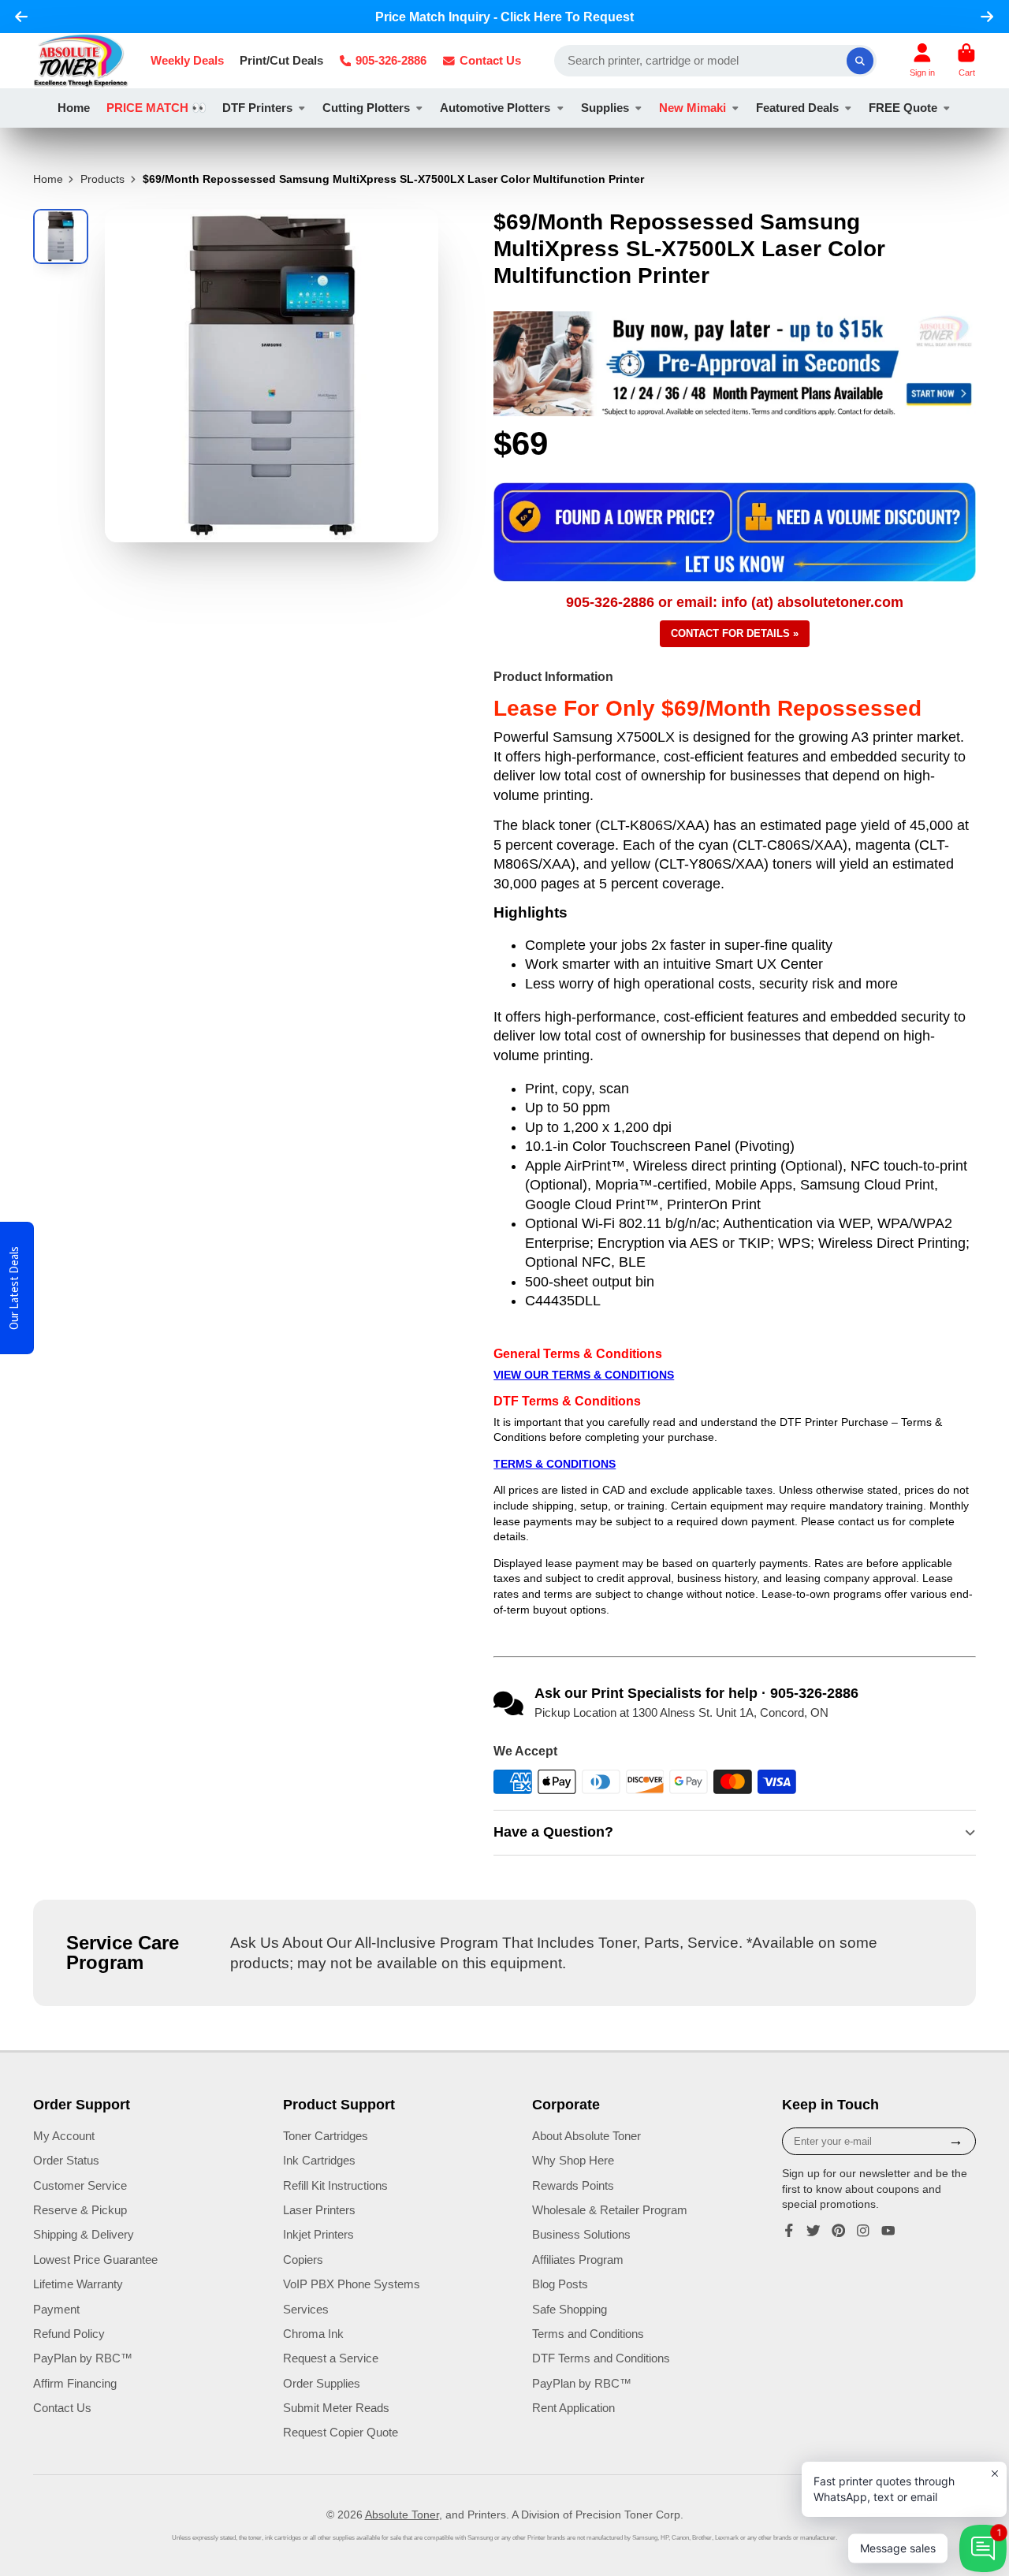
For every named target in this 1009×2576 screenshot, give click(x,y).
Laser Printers (319, 2210)
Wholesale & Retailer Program (610, 2210)
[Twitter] (814, 2231)
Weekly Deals (187, 60)
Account (922, 60)
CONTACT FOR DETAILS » (735, 633)
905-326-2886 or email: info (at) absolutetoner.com (735, 602)
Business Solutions (581, 2234)
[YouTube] (888, 2231)
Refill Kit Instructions (335, 2185)
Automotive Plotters (495, 108)
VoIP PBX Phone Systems (352, 2284)
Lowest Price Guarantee (95, 2260)
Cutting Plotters (366, 108)
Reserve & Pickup (80, 2210)
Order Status (66, 2160)
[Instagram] (863, 2231)
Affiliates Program (578, 2260)
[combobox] (716, 61)
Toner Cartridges (326, 2136)
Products (102, 179)
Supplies (605, 108)
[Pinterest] (839, 2231)
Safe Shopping (570, 2309)
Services (306, 2309)
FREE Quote (903, 108)
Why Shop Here (573, 2160)
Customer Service (80, 2185)
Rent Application (573, 2408)
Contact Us (490, 60)
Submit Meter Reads (336, 2408)
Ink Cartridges (319, 2160)
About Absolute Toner (586, 2136)
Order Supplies (322, 2383)
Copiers (303, 2260)
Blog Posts (560, 2284)
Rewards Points (573, 2185)
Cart (966, 60)
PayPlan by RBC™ (83, 2358)
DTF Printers (257, 108)
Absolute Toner (402, 2515)
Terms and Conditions (588, 2334)
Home (74, 108)
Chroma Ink (313, 2334)
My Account (64, 2136)
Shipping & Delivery (84, 2234)
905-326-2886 (391, 60)
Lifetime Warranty (78, 2284)
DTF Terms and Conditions (601, 2358)
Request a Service (331, 2358)
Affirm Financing (75, 2383)
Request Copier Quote (341, 2432)
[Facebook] (789, 2231)
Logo (81, 61)
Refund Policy (69, 2334)
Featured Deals (797, 108)
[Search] (860, 61)
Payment (56, 2309)
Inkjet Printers (318, 2234)
